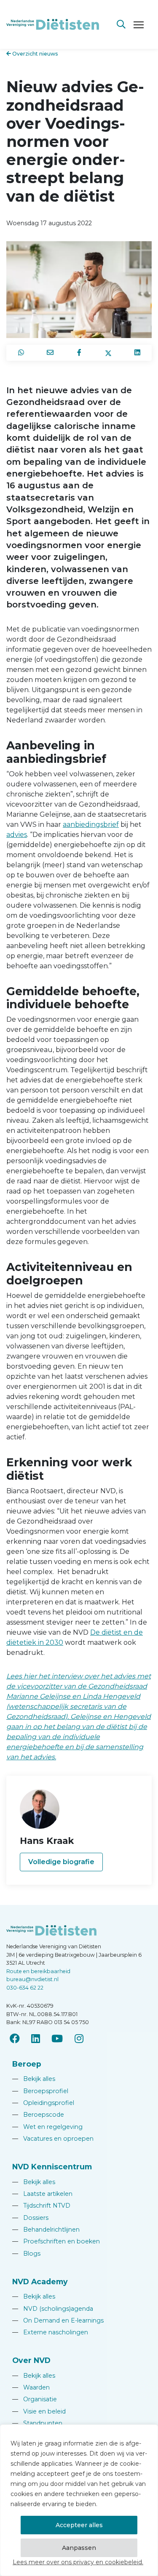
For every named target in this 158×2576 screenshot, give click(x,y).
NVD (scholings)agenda (53, 2309)
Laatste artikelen (42, 2194)
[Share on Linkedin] (137, 353)
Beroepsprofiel (40, 2091)
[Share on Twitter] (108, 353)
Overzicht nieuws (35, 54)
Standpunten (37, 2423)
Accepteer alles (79, 2525)
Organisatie (35, 2399)
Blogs (26, 2254)
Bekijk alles (34, 2079)
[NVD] (53, 24)
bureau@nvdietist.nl (32, 1979)
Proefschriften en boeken (56, 2241)
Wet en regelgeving (47, 2127)
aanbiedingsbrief (91, 824)
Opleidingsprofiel (43, 2103)
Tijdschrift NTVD (41, 2206)
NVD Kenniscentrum (52, 2167)
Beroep (27, 2064)
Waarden (31, 2387)
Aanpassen (79, 2548)
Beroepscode (38, 2115)
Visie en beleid (39, 2411)
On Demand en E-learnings (58, 2320)
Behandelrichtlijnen (46, 2230)
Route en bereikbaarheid (38, 1971)
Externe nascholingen (50, 2332)
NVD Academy (40, 2282)
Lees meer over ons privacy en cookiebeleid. (78, 2562)
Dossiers (30, 2218)
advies (17, 835)
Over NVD (31, 2360)
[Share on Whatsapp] (21, 353)
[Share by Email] (50, 353)
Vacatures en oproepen (53, 2139)
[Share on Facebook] (79, 353)
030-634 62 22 (25, 1988)
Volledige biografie (61, 1862)
